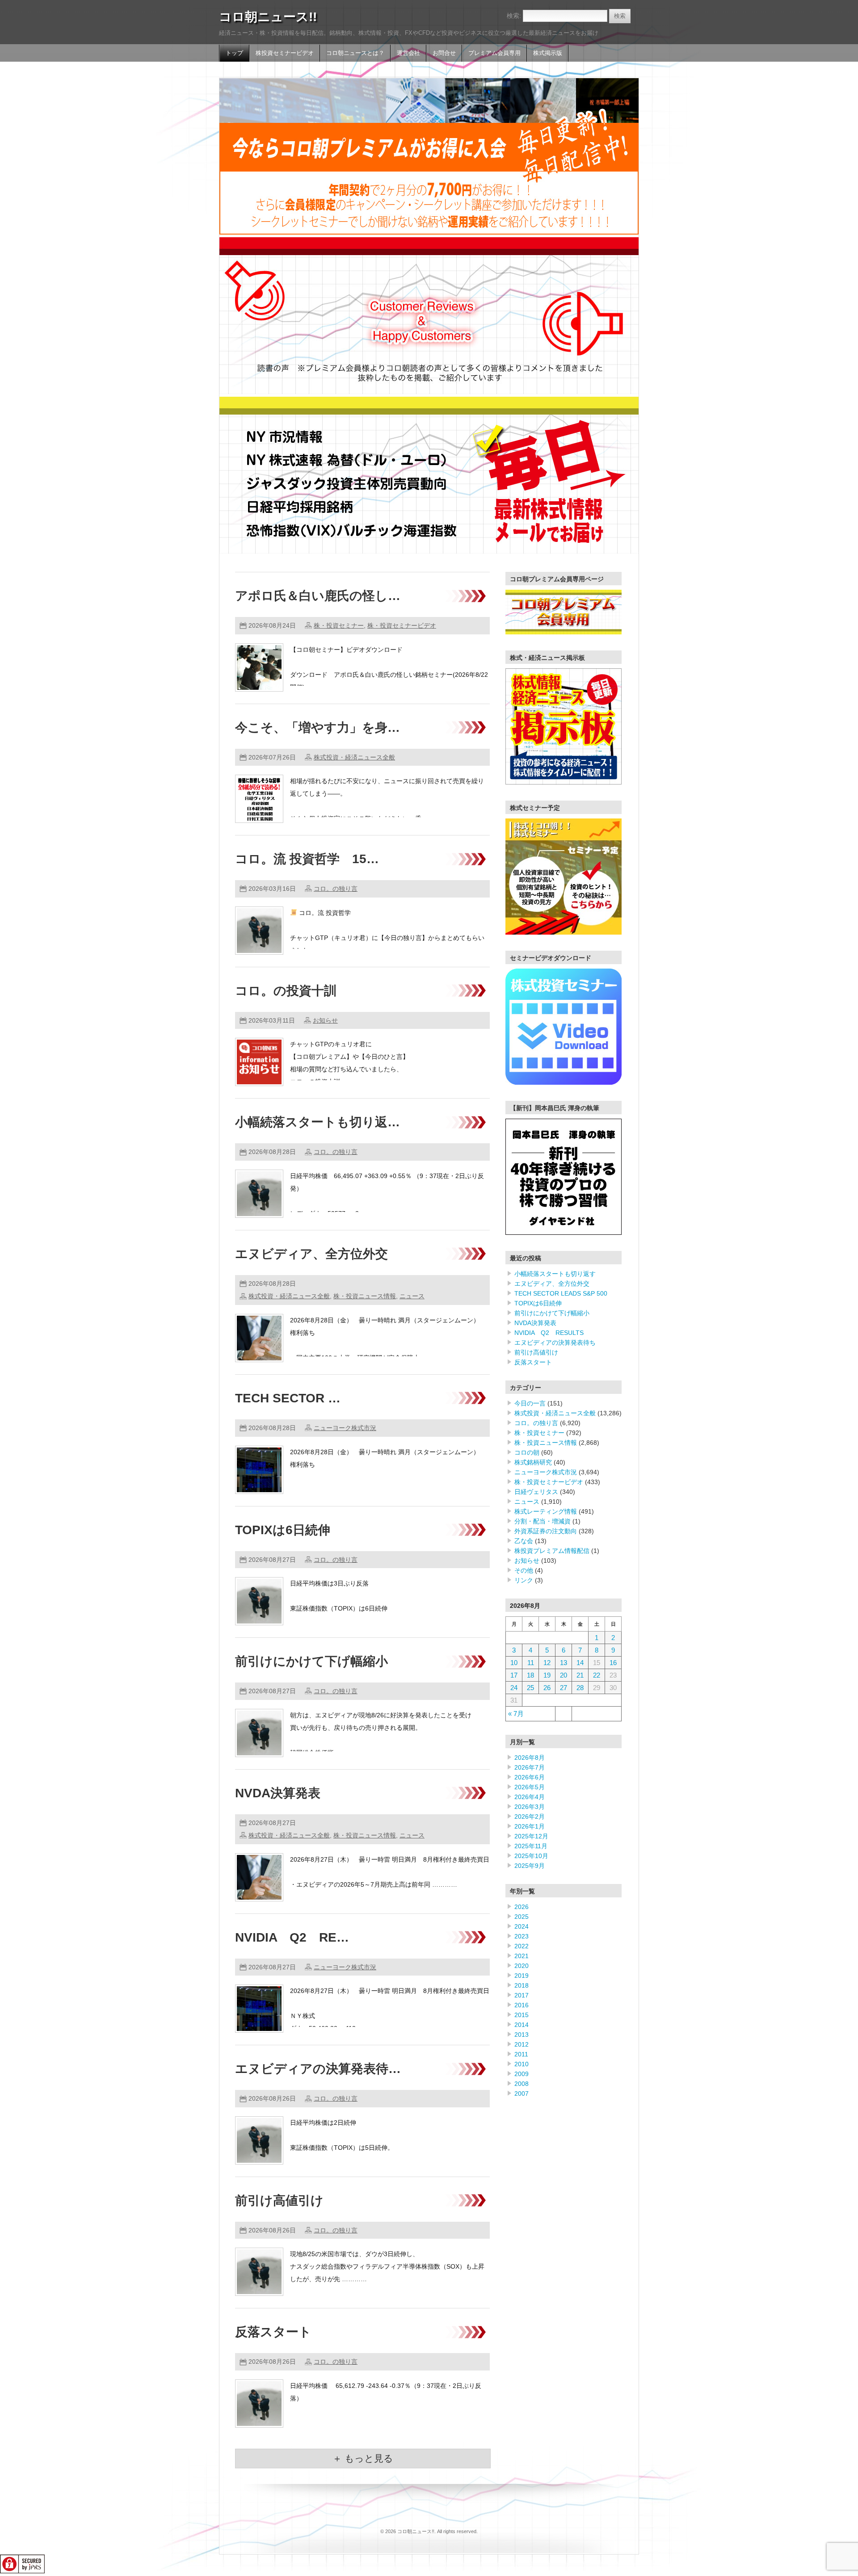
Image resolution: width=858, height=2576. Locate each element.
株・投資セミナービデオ (402, 625)
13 (564, 1663)
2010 (522, 2064)
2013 (522, 2035)
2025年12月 (531, 1836)
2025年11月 (531, 1846)
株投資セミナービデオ (285, 53)
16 (613, 1663)
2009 (522, 2074)
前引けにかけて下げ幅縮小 (311, 1661)
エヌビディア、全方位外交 (311, 1254)
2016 (522, 2005)
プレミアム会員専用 (494, 53)
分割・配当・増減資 (543, 1521)
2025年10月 (531, 1856)
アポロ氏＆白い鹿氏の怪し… (318, 596)
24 (514, 1688)
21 (580, 1675)
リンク (524, 1580)
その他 (524, 1570)
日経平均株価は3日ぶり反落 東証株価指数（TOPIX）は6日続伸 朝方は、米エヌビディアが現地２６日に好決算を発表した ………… (385, 1608)
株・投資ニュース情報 (365, 1296)
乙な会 (524, 1541)
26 (547, 1688)
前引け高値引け (279, 2201)
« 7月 (516, 1714)
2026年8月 (530, 1758)
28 (580, 1688)
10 (514, 1663)
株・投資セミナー (339, 625)
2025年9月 (530, 1866)
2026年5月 (530, 1787)
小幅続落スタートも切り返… (318, 1122)
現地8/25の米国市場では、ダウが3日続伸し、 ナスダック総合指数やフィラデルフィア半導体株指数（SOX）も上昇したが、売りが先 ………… (387, 2266)
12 (547, 1663)
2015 (522, 2015)
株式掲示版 (548, 53)
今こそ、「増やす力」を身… (318, 728)
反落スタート (273, 2332)
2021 (522, 1956)
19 (547, 1675)
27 (564, 1688)
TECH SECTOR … (288, 1398)
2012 (522, 2044)
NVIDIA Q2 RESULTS (549, 1333)
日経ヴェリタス (536, 1492)
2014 (522, 2025)
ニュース (412, 1296)
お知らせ (325, 1020)
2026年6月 (530, 1777)
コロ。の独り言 (336, 889)
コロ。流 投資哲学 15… (307, 859)
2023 (522, 1936)
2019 (522, 1976)
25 (530, 1688)
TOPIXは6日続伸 (283, 1530)
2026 (522, 1907)
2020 (522, 1966)
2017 (522, 1995)
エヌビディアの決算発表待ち (555, 1343)
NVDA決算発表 (278, 1793)
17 (514, 1675)
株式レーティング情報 (546, 1511)
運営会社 (408, 53)
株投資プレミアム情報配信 (552, 1551)
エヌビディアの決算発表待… (318, 2069)
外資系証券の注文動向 (546, 1531)
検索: (514, 16)
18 (530, 1675)
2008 (522, 2084)
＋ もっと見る (363, 2458)
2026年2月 (530, 1817)
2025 (522, 1917)
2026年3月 (530, 1807)
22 (597, 1675)
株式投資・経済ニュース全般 (354, 757)
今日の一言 (530, 1403)
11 (531, 1663)
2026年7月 (530, 1767)
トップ (234, 53)
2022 (522, 1946)
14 (580, 1663)
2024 (522, 1926)
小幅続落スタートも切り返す (555, 1274)
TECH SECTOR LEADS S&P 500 (561, 1293)
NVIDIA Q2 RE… (292, 1937)
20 (564, 1675)
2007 (522, 2094)
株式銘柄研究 (533, 1462)
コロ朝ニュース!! (268, 17)
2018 (522, 1985)
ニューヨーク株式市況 (345, 1428)
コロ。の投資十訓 (286, 991)
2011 (521, 2054)
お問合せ (444, 53)
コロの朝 (527, 1452)
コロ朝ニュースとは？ (355, 53)
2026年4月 (530, 1797)
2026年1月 (530, 1826)
